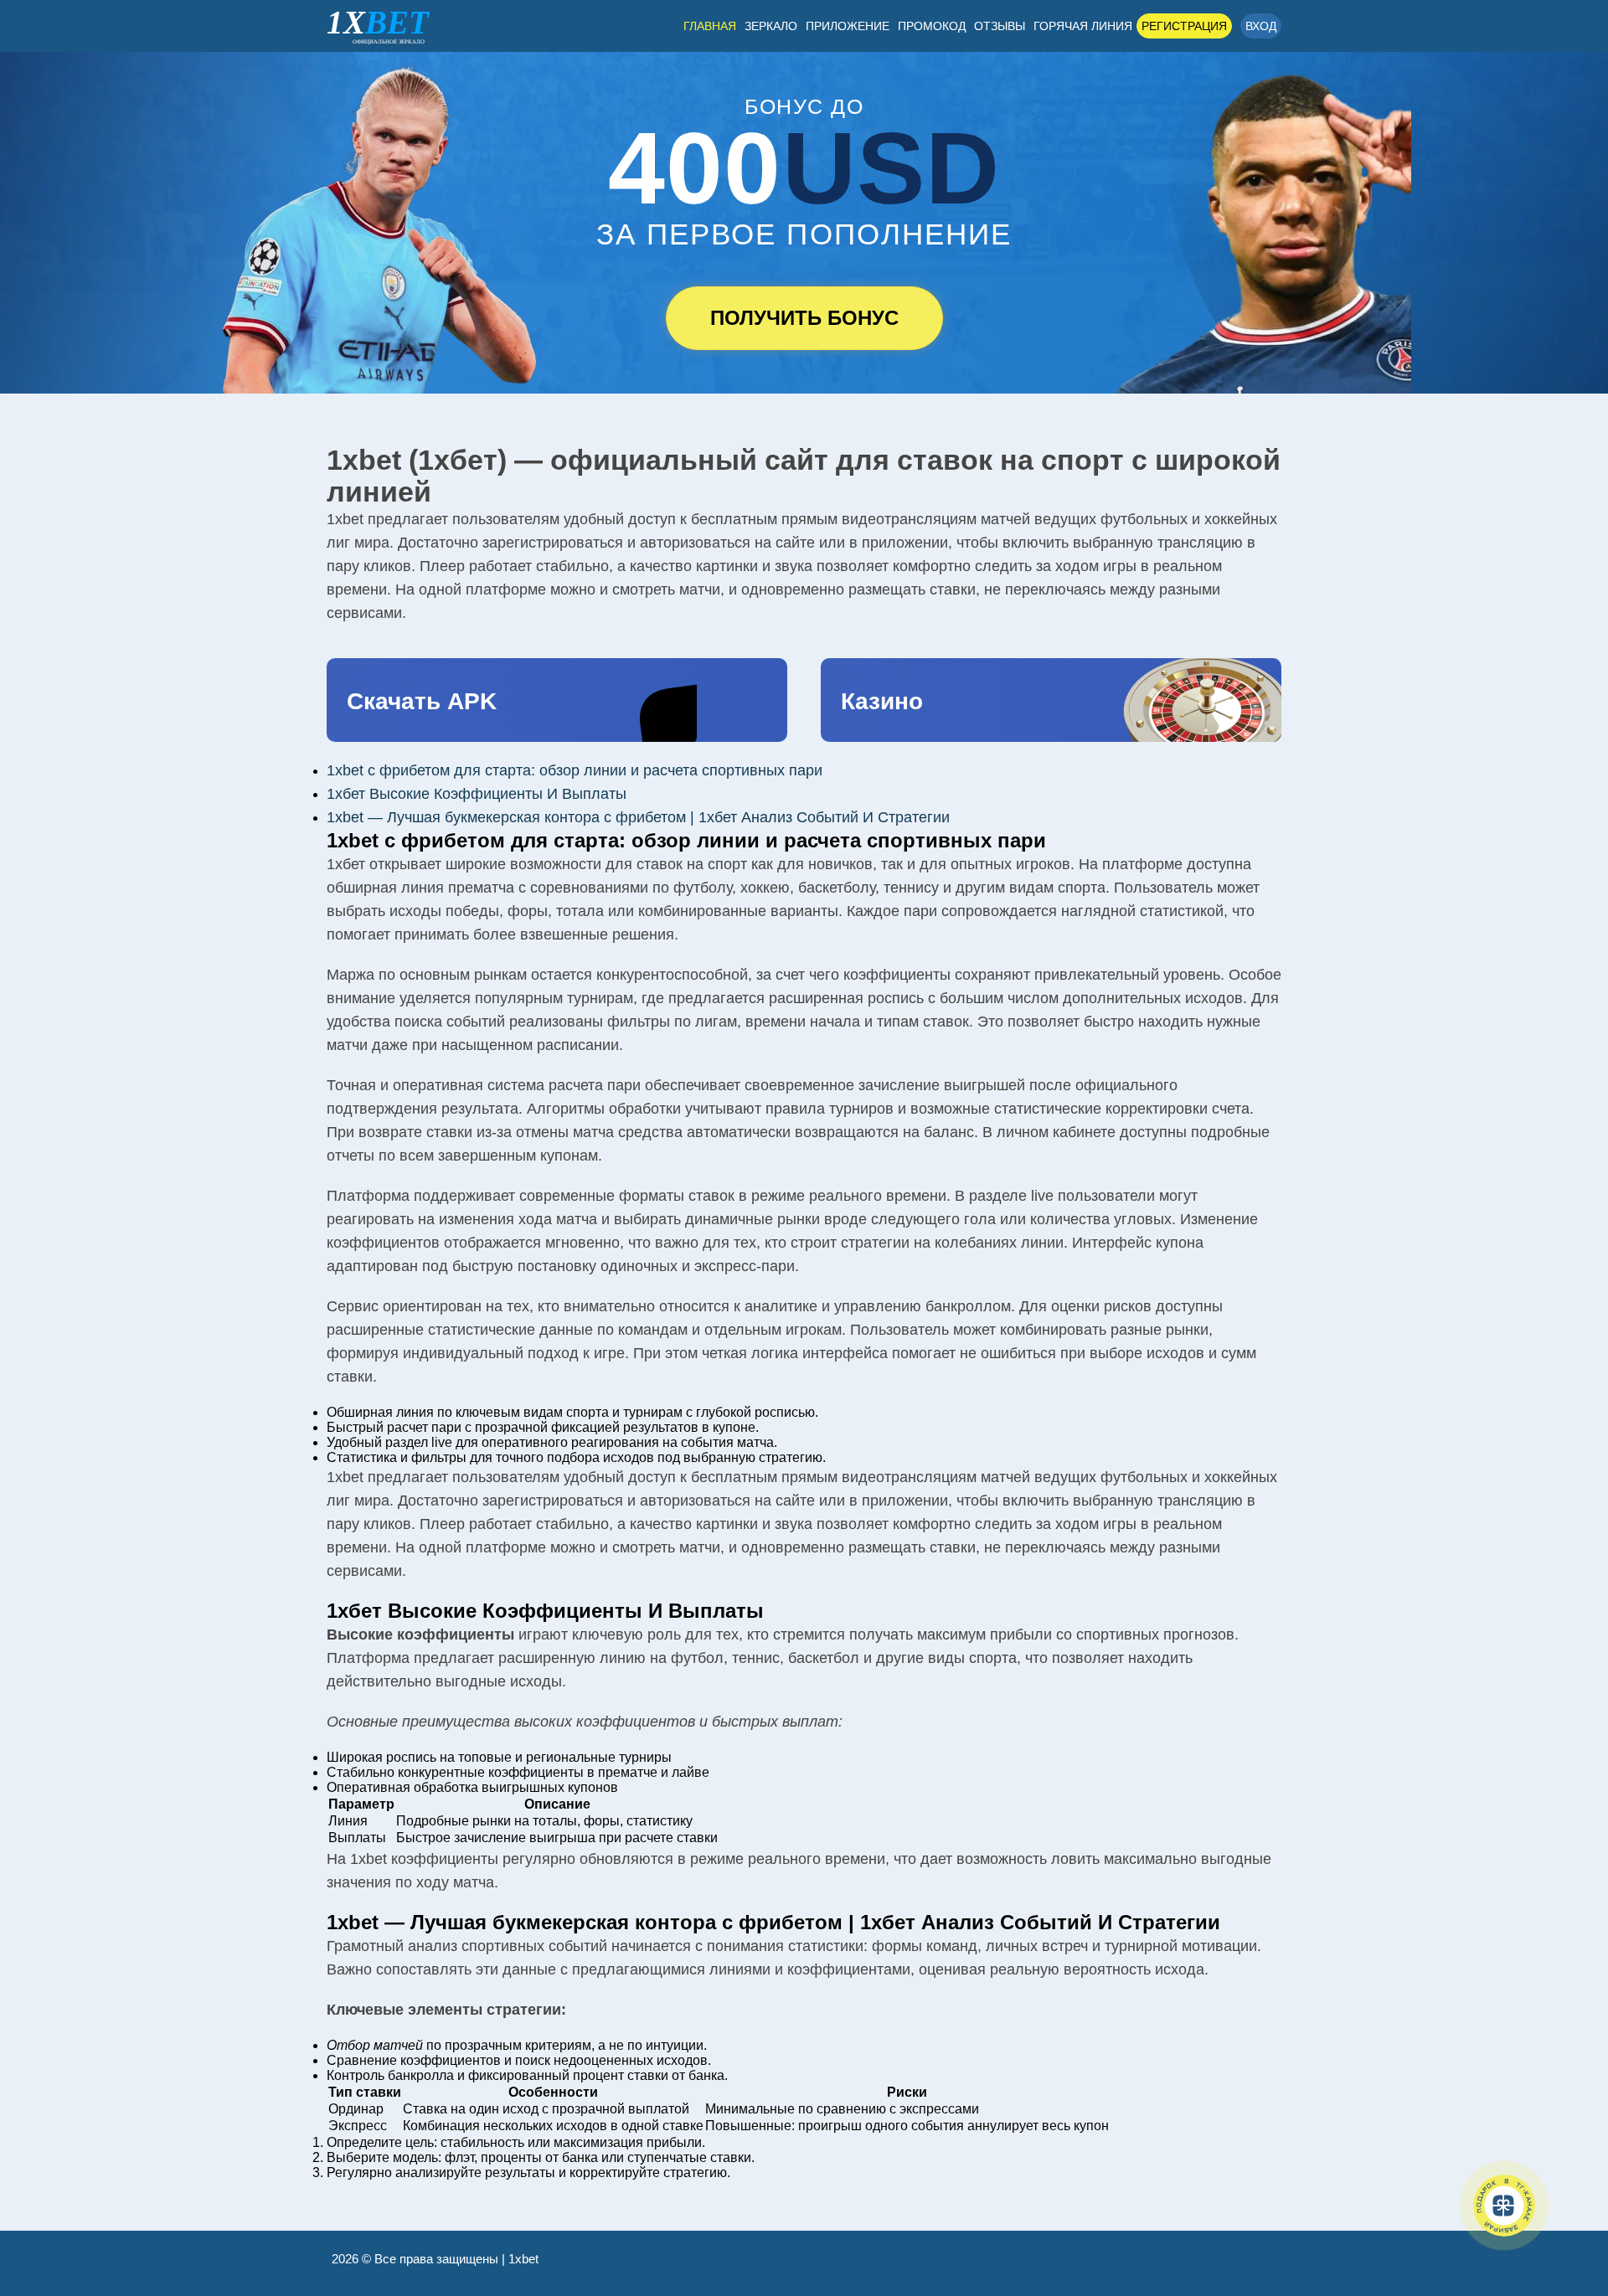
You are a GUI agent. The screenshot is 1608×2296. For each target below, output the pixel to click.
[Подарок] (1504, 2206)
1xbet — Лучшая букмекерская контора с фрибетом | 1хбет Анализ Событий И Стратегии (638, 817)
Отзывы (1000, 26)
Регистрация (1184, 26)
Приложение (848, 26)
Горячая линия (1083, 26)
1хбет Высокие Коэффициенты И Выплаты (477, 794)
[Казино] (1051, 700)
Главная (710, 26)
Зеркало (771, 26)
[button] (1570, 2208)
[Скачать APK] (557, 700)
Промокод (932, 26)
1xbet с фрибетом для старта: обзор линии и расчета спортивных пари (575, 770)
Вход (1261, 26)
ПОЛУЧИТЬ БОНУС (804, 318)
